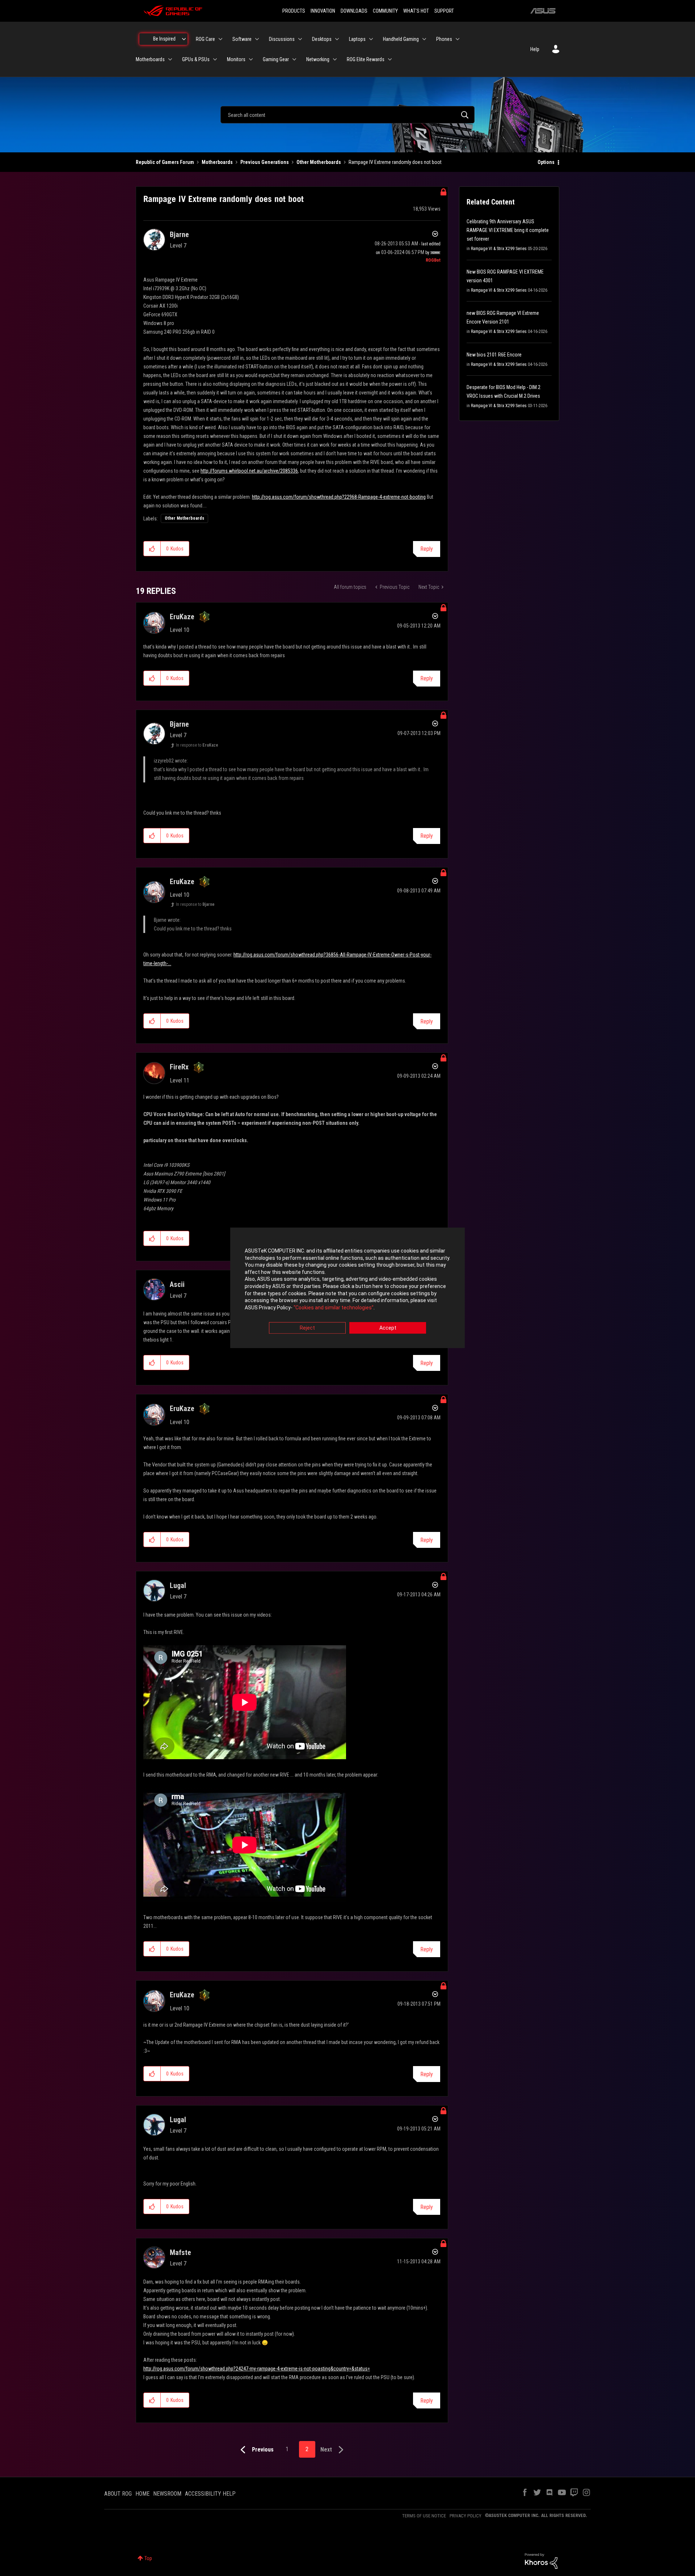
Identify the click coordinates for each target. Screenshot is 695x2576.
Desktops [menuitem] (322, 39)
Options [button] (546, 162)
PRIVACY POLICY (466, 2516)
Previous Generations (265, 162)
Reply (427, 549)
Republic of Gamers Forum (165, 162)
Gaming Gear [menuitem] (276, 59)
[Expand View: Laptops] (371, 39)
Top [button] (148, 2558)
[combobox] (347, 115)
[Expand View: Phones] (458, 39)
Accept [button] (388, 1328)
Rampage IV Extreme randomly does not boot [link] (395, 162)
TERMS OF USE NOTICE (424, 2516)
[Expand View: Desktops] (337, 39)
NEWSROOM (167, 2494)
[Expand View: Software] (257, 39)
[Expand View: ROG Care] (220, 39)
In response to (197, 745)
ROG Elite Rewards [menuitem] (366, 59)
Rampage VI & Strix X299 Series (499, 249)
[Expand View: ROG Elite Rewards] (390, 59)
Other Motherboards (319, 162)
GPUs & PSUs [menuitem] (196, 59)
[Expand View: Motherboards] (170, 59)
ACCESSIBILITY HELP (210, 2494)
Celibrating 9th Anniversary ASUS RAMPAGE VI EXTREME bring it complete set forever (508, 230)
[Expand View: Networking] (335, 59)
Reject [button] (307, 1328)
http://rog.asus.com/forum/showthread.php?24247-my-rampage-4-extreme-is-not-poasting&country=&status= (257, 2369)
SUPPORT (444, 11)
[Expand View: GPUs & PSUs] (215, 59)
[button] (152, 549)
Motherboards (217, 162)
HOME (142, 2494)
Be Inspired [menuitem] (164, 39)
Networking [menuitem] (318, 59)
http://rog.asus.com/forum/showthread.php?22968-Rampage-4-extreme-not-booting (339, 497)
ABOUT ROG (118, 2494)
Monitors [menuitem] (236, 59)
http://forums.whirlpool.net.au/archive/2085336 (249, 471)
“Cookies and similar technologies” (334, 1308)
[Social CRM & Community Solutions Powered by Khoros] (541, 2560)
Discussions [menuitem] (282, 39)
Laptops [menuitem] (357, 39)
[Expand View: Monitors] (251, 59)
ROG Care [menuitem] (205, 39)
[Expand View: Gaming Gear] (294, 59)
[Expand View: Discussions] (300, 39)
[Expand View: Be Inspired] (184, 39)
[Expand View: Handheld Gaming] (424, 39)
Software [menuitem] (242, 39)
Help (535, 49)
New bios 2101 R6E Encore (494, 355)
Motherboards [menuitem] (150, 59)
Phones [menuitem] (444, 39)
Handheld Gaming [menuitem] (401, 39)
